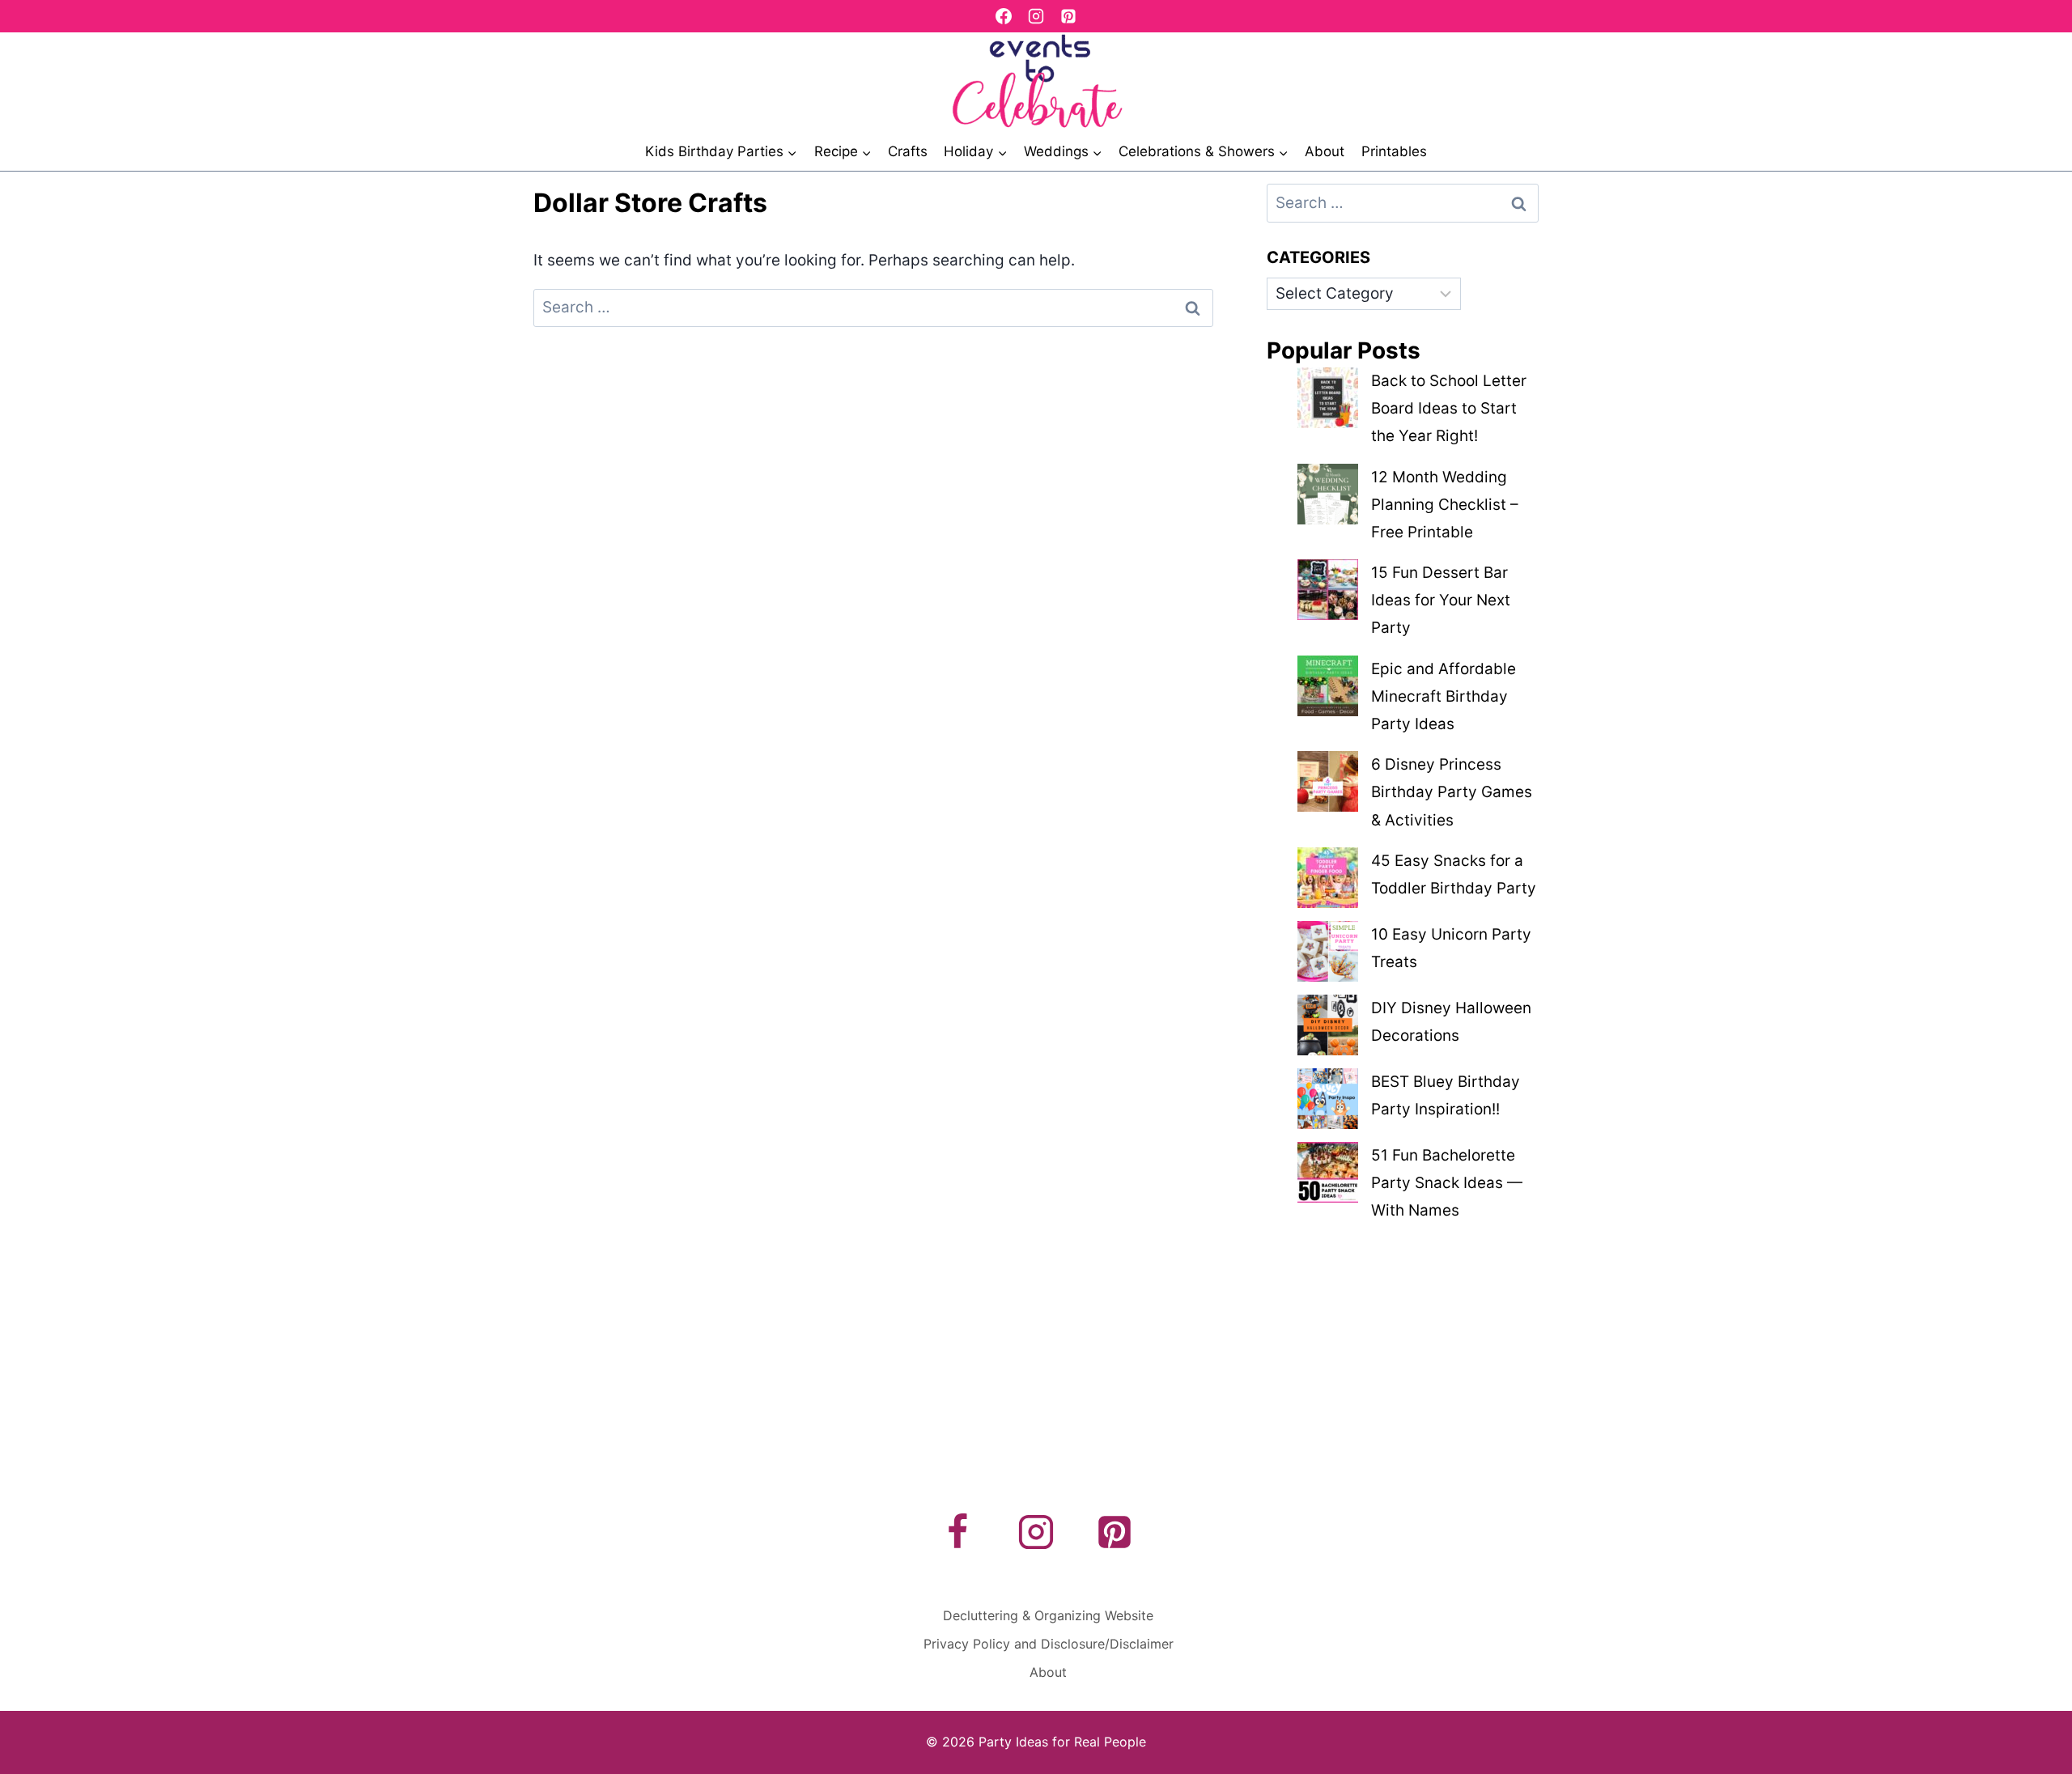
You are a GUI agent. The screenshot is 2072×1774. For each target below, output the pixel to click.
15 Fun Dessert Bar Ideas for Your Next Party (1441, 600)
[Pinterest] (1068, 16)
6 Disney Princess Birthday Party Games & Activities (1452, 792)
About (1325, 151)
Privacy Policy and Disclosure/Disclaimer (1049, 1644)
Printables (1394, 151)
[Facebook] (1004, 16)
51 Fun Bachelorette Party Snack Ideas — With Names (1447, 1183)
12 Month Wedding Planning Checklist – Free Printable (1445, 505)
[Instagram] (1036, 16)
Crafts (908, 151)
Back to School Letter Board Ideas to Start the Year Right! (1449, 408)
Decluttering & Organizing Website (1048, 1615)
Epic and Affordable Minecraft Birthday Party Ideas (1444, 696)
